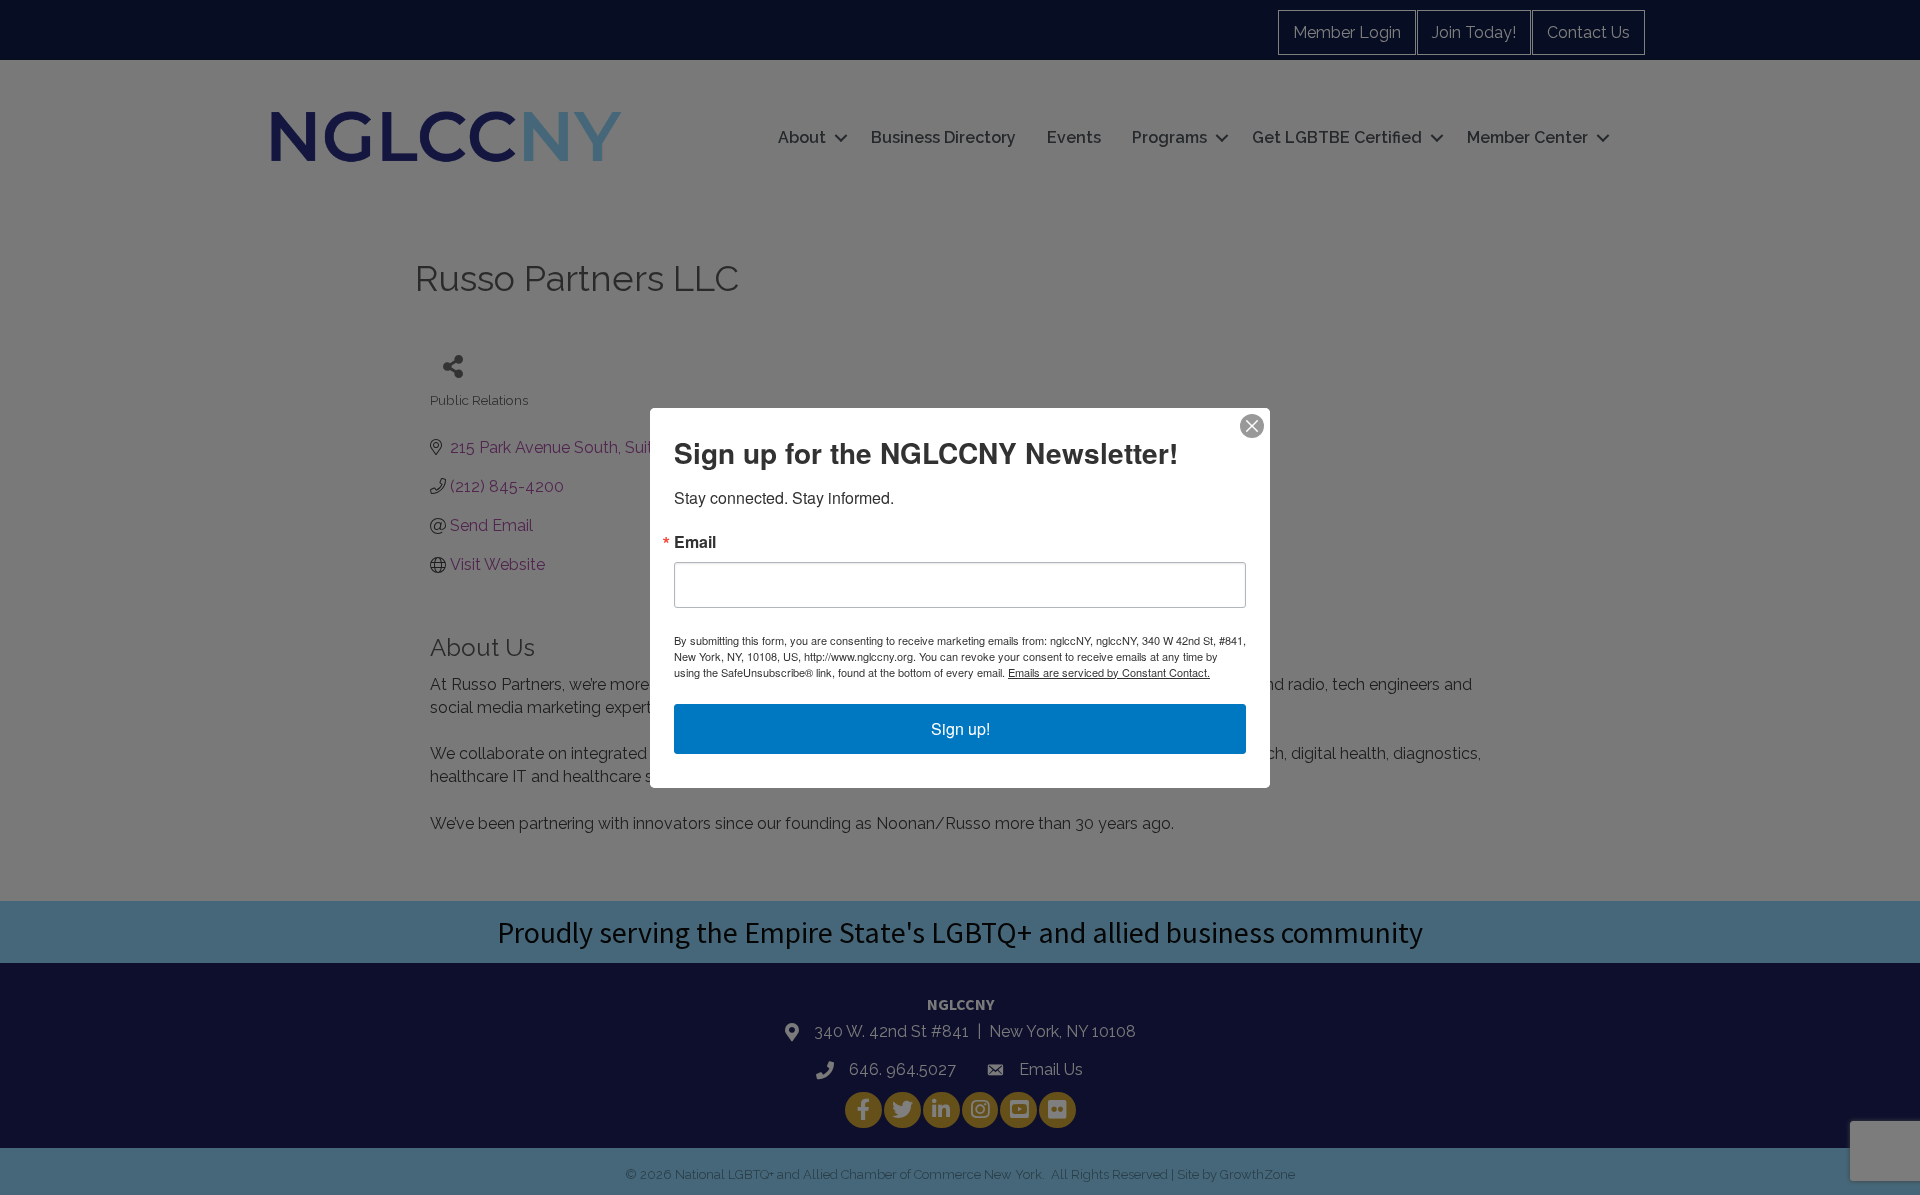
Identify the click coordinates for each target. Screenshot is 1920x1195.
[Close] (1252, 426)
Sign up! (960, 728)
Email (695, 542)
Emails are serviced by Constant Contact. (1109, 672)
